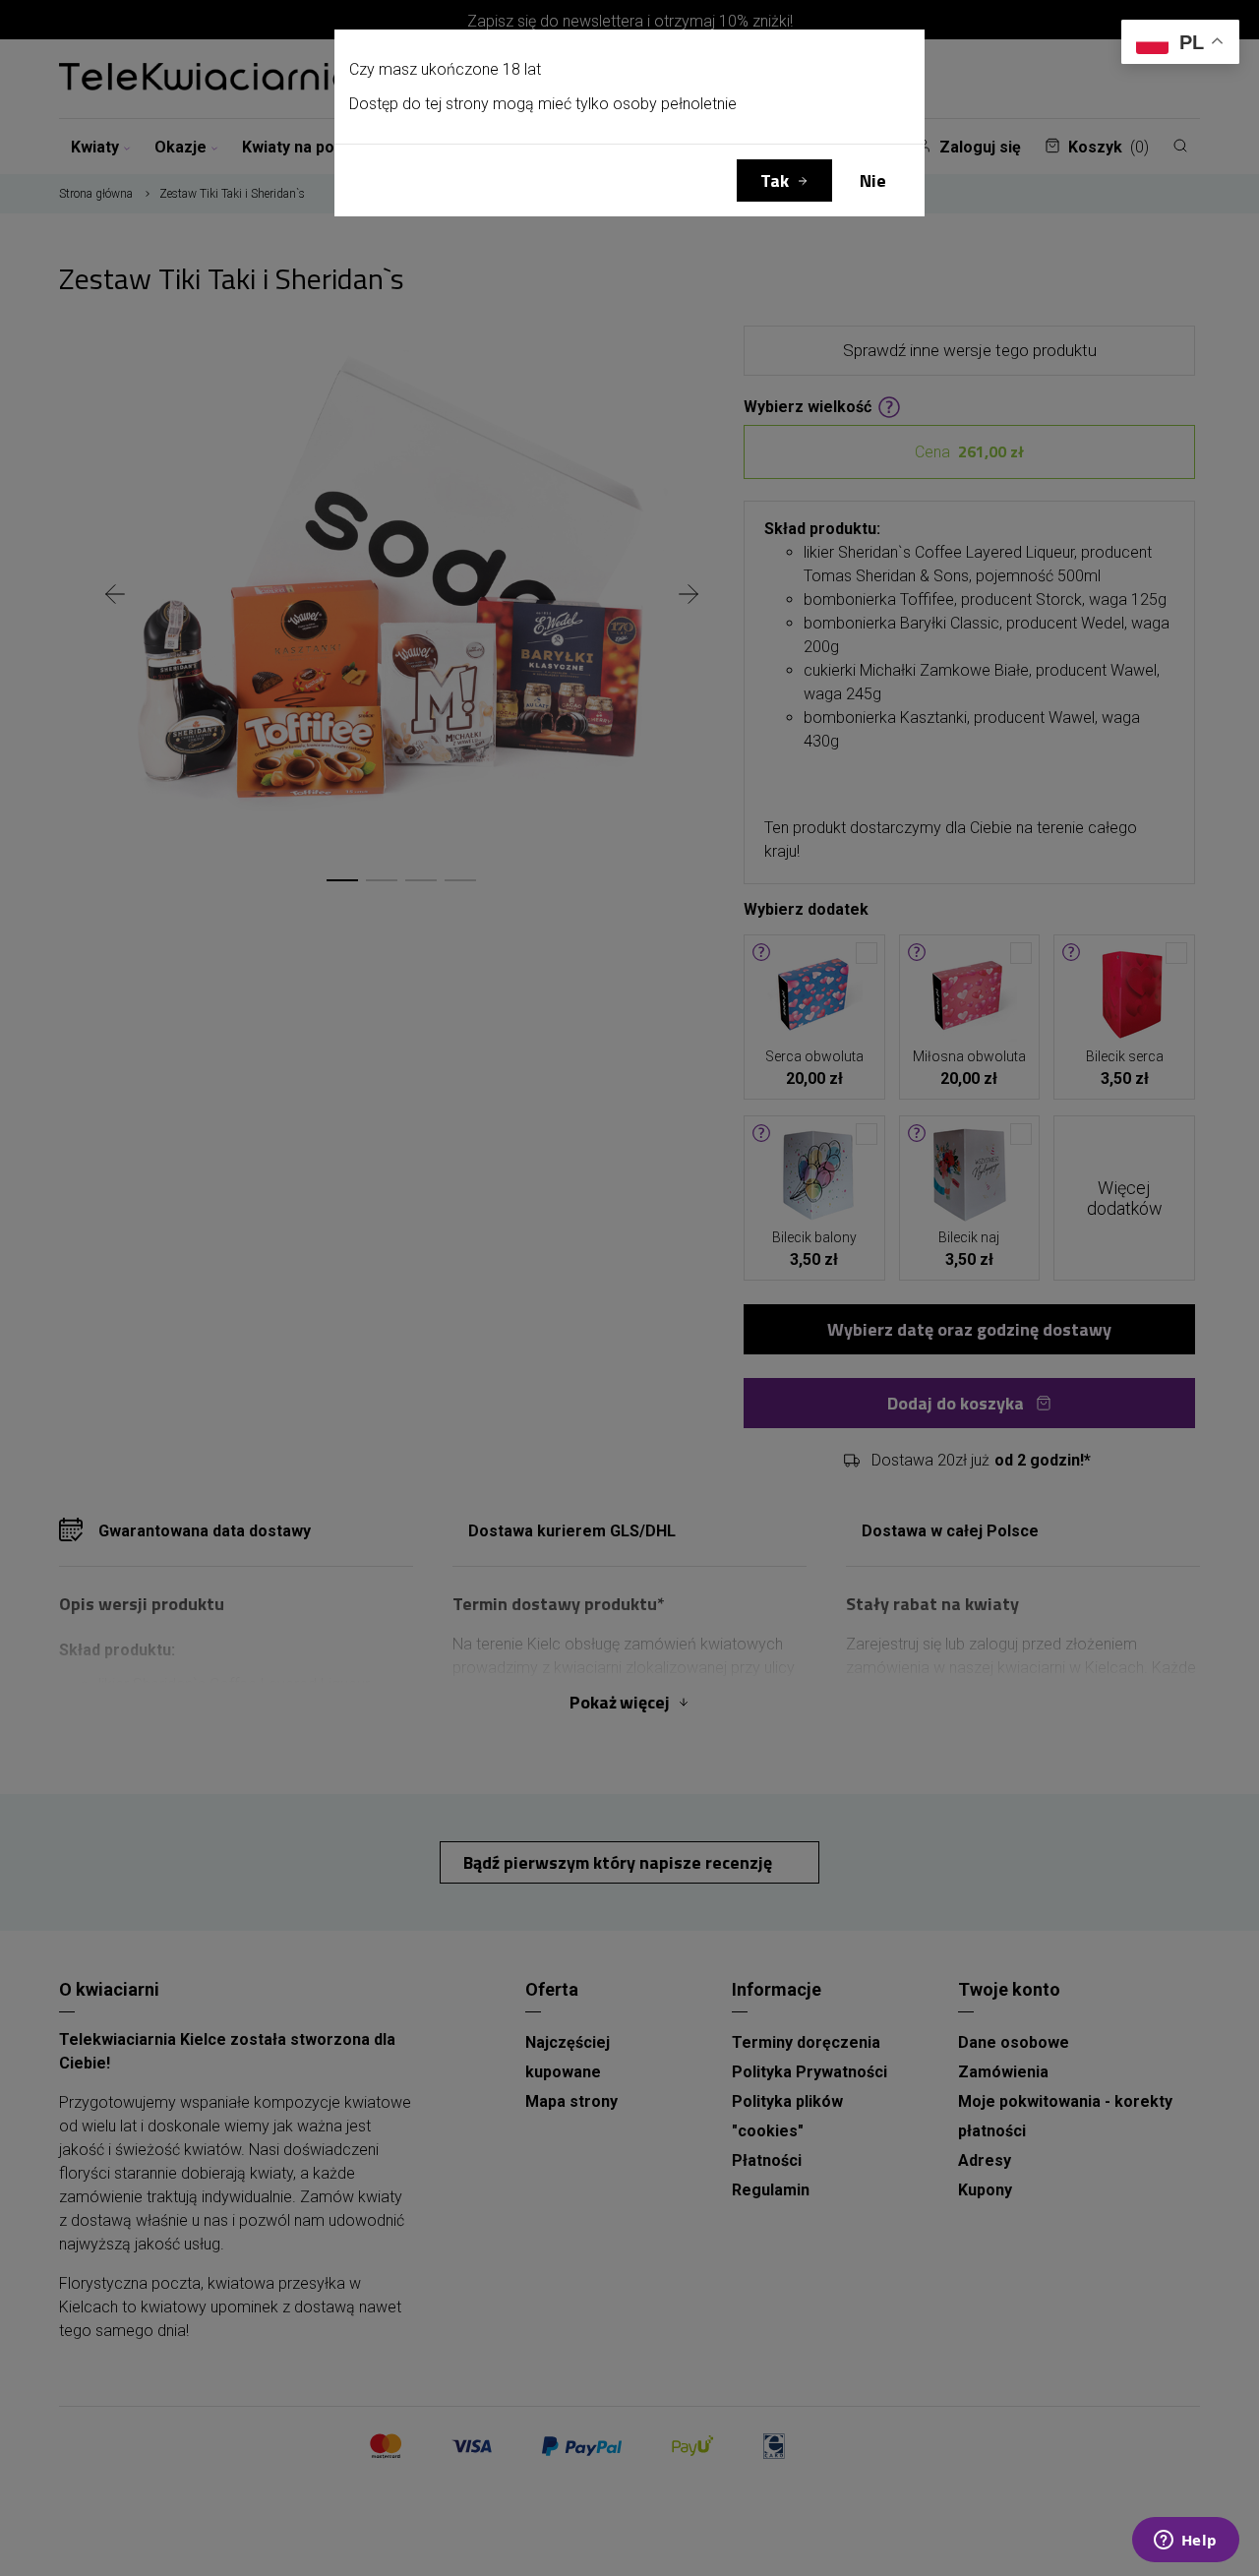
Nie (873, 180)
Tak (775, 180)
